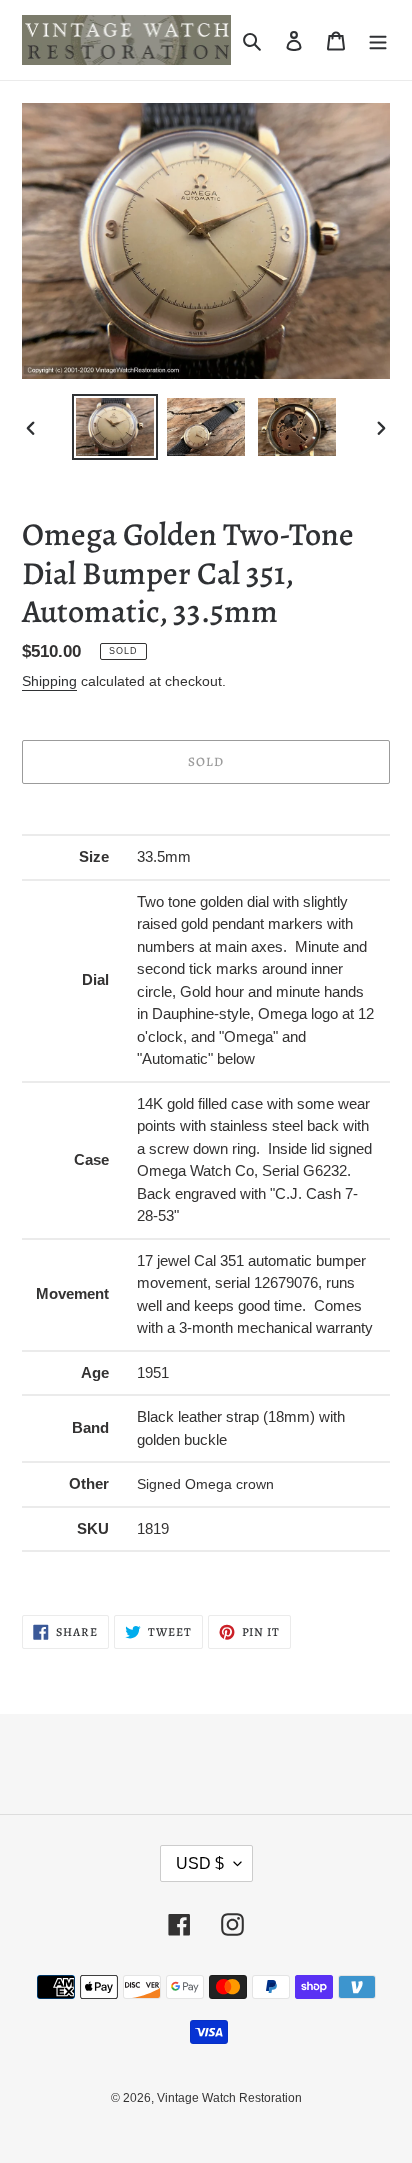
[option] (115, 427)
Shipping (49, 681)
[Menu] (378, 40)
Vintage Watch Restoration (229, 2098)
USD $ (200, 1863)
